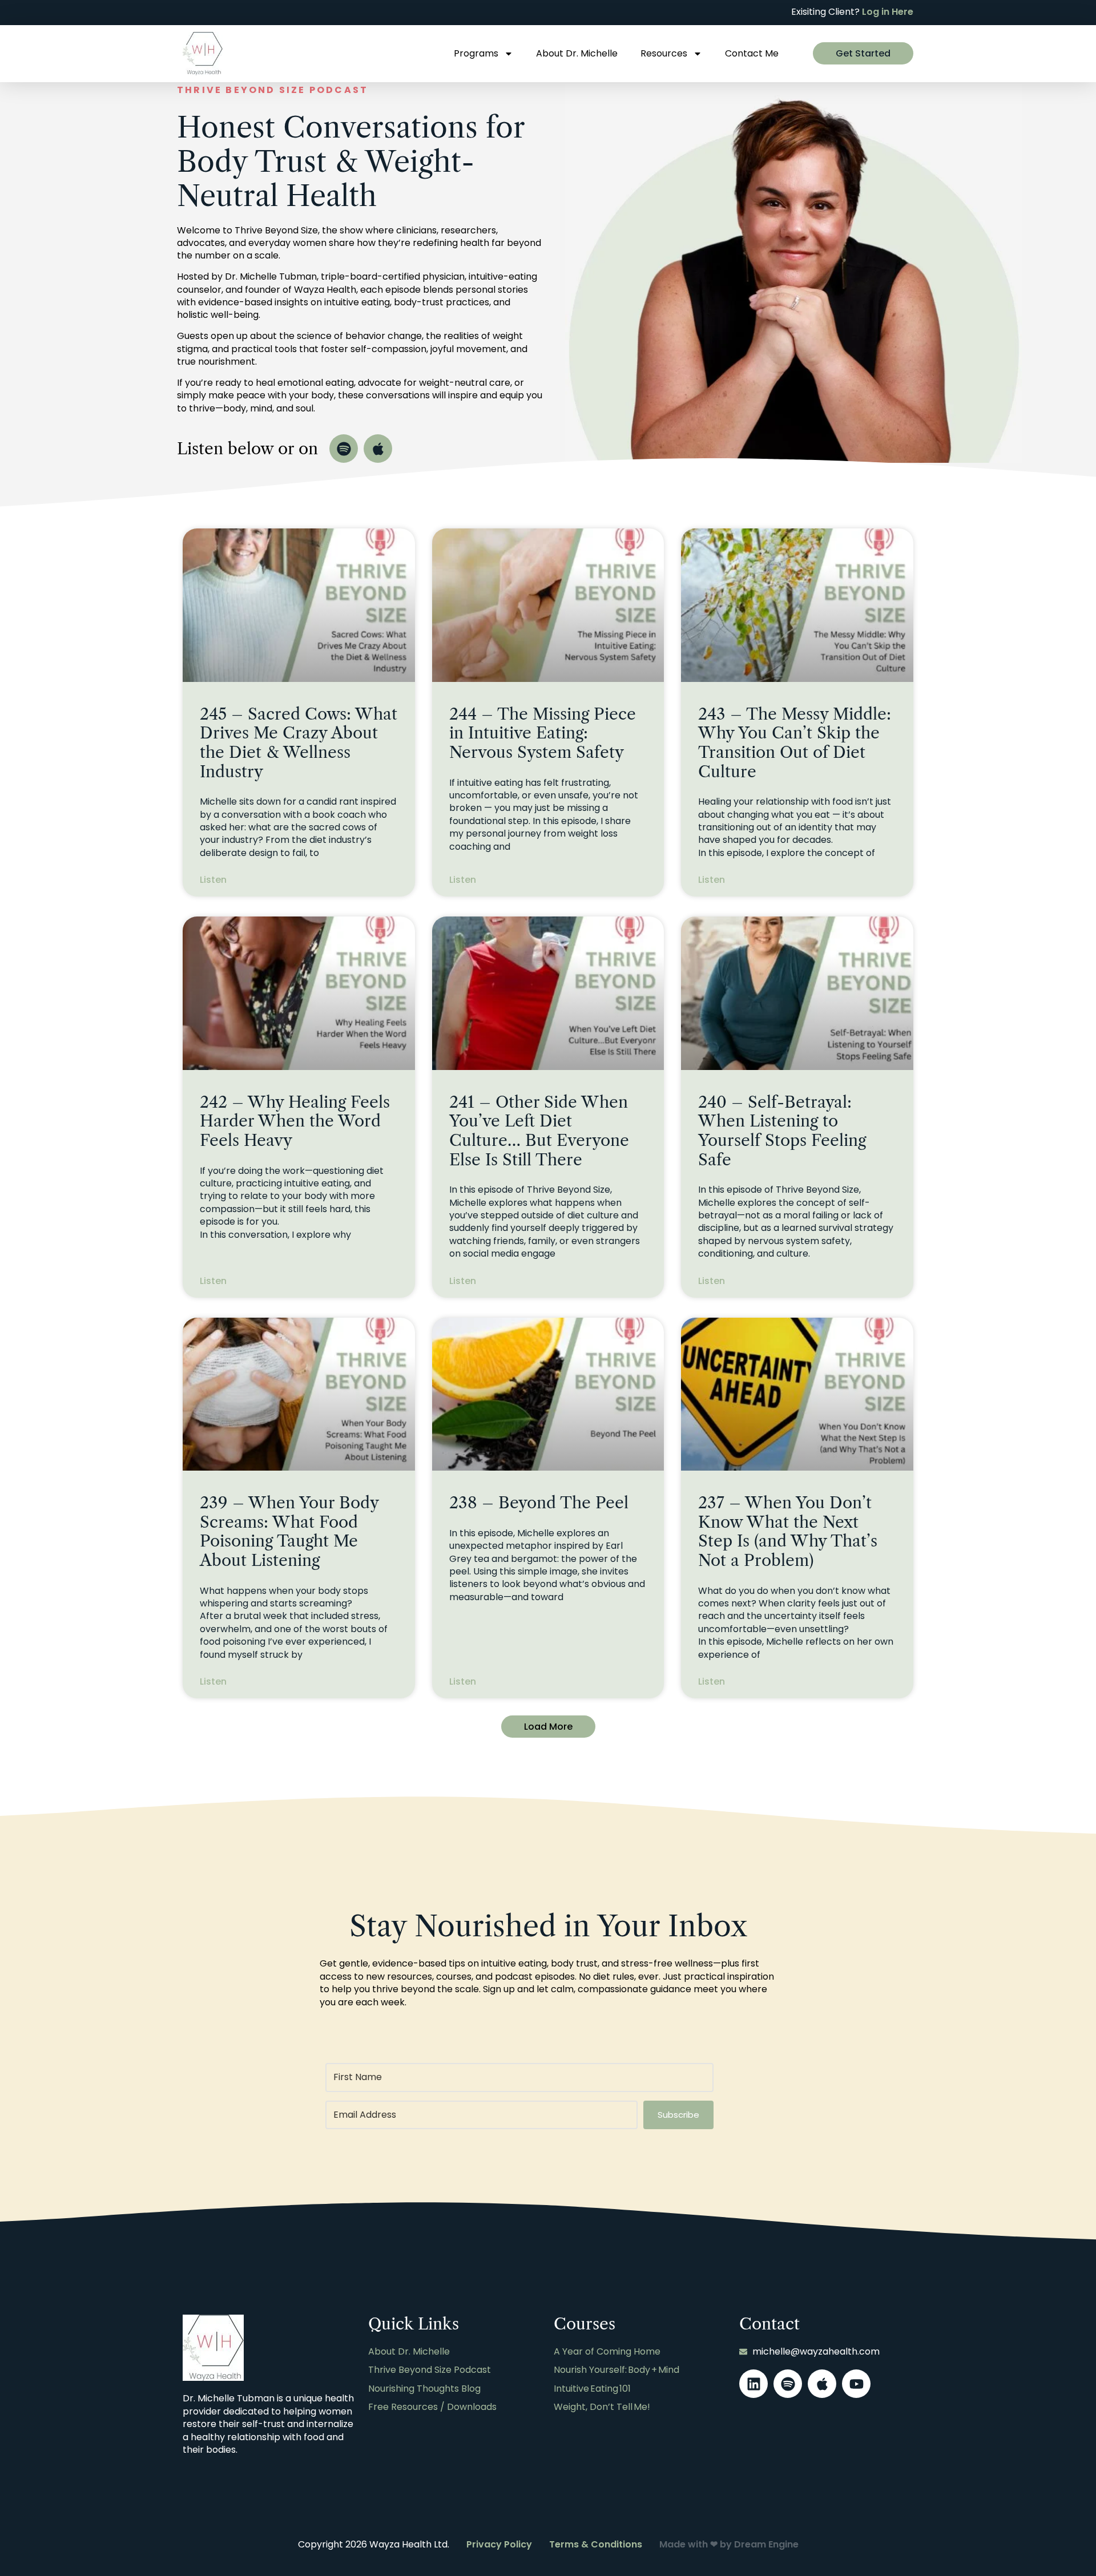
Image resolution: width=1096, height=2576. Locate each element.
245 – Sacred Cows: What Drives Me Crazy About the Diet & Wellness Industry (299, 743)
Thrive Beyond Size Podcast (430, 2370)
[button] (548, 1727)
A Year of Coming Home (607, 2352)
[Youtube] (856, 2384)
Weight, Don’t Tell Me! (602, 2407)
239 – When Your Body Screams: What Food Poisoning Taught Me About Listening (289, 1531)
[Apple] (378, 449)
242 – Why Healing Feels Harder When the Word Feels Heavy (295, 1121)
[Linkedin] (753, 2384)
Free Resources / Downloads (432, 2407)
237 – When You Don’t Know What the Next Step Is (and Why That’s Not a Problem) (788, 1531)
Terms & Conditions (596, 2544)
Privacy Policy (499, 2544)
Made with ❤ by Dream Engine (729, 2544)
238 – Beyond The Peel (539, 1503)
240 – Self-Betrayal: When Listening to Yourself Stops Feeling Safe (782, 1131)
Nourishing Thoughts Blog (424, 2389)
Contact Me (752, 53)
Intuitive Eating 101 (592, 2389)
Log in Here (888, 12)
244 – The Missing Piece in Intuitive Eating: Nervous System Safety (543, 733)
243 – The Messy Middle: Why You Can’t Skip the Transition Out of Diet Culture (795, 743)
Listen (213, 880)
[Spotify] (344, 449)
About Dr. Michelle (577, 53)
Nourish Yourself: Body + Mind (616, 2370)
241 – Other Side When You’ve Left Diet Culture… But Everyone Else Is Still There (539, 1131)
